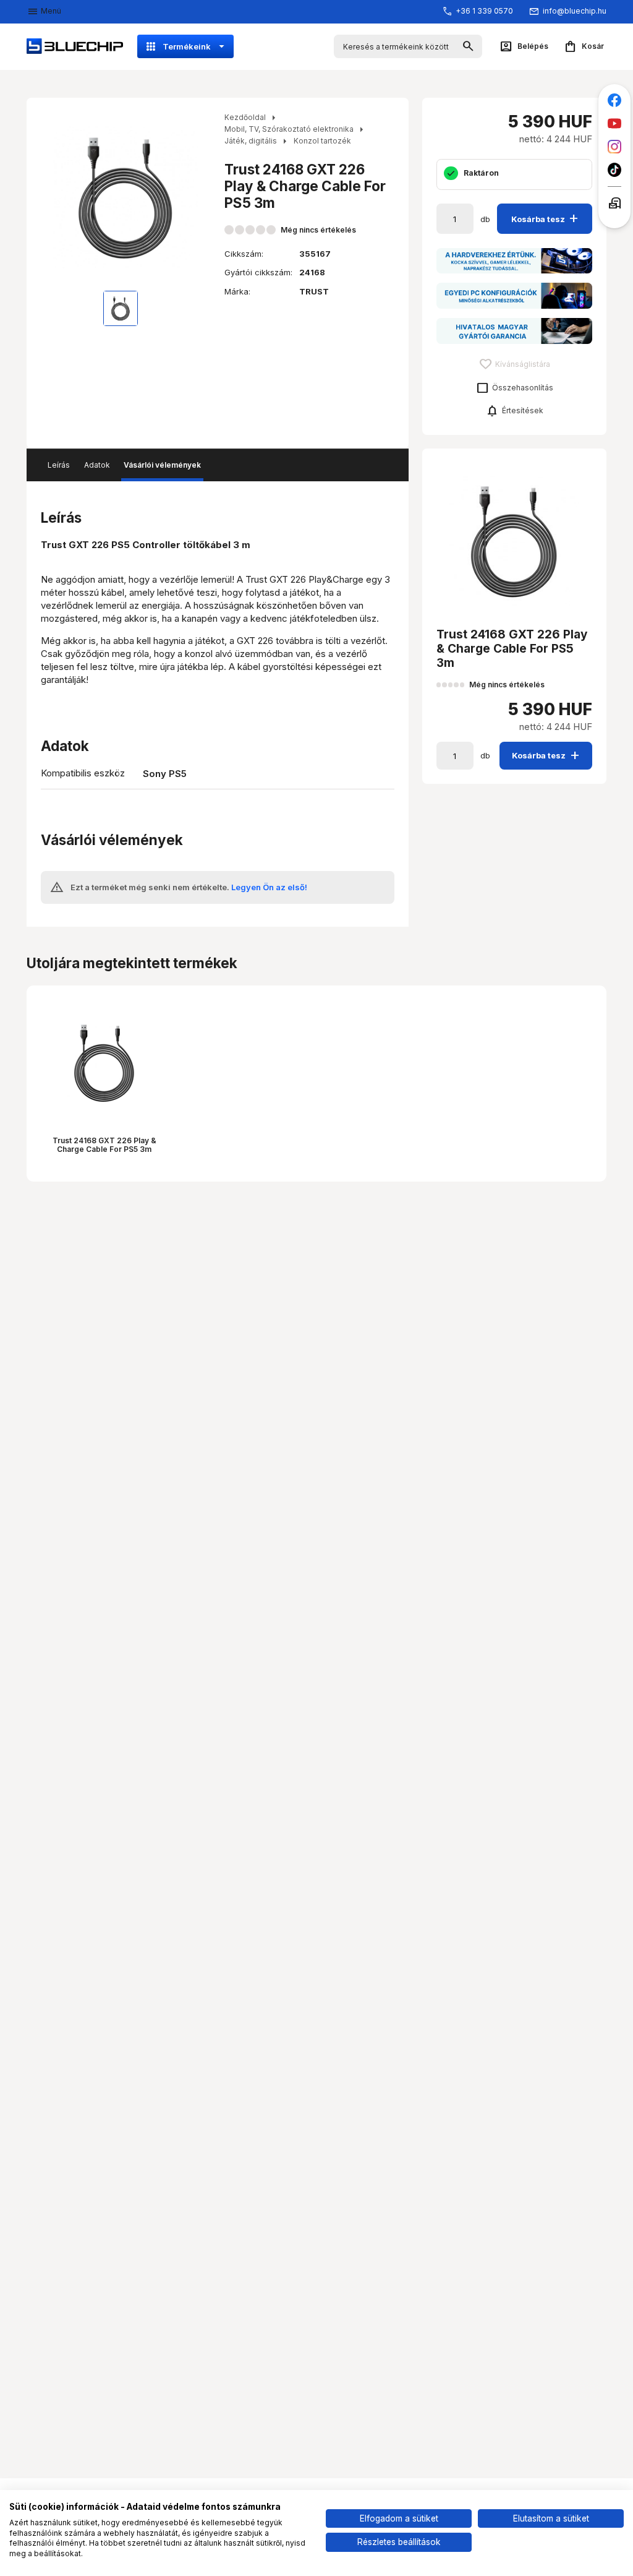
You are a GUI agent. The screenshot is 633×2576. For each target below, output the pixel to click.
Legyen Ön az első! (269, 887)
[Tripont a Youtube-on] (615, 123)
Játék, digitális (251, 141)
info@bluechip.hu (575, 11)
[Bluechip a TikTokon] (615, 170)
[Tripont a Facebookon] (615, 101)
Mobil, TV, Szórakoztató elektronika (289, 129)
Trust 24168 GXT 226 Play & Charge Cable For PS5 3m (104, 1145)
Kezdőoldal (245, 117)
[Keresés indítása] (468, 47)
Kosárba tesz (546, 218)
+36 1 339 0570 (484, 11)
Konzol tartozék (322, 141)
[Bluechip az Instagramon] (615, 147)
